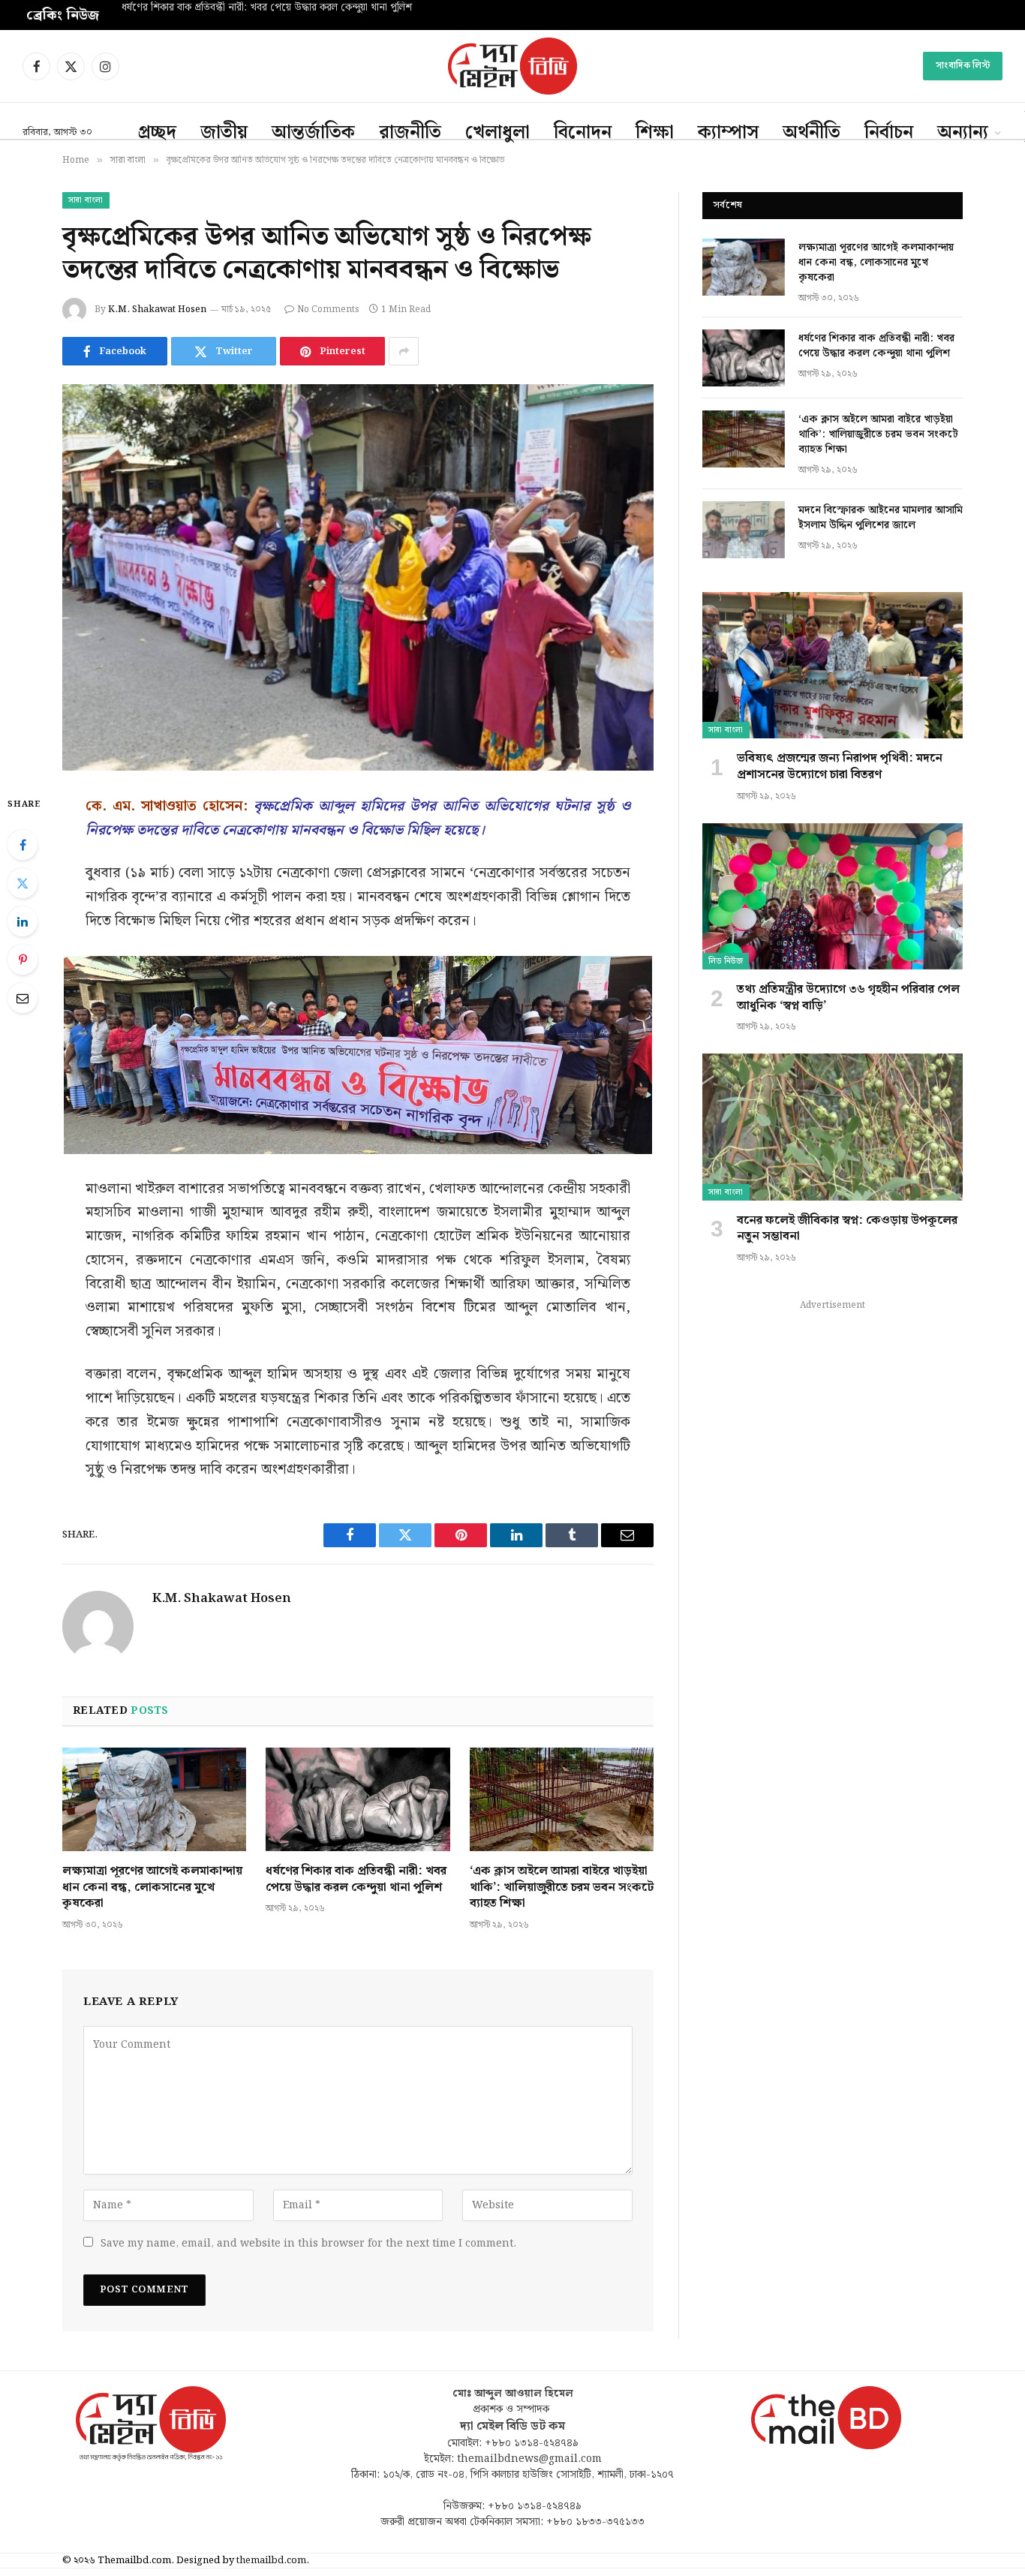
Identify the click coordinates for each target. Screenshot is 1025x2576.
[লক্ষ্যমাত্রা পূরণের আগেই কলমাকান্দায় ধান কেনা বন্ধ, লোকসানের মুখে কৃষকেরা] (154, 1799)
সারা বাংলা (86, 200)
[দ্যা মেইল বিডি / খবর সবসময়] (512, 66)
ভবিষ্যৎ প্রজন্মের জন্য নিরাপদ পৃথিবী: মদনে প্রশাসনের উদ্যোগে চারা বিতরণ (840, 767)
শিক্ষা (655, 133)
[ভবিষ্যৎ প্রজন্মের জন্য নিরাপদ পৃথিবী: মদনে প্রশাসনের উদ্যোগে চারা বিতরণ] (833, 665)
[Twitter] (23, 883)
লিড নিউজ (726, 961)
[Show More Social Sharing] (404, 351)
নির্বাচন (889, 133)
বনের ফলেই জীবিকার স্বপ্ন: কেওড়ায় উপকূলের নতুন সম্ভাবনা (847, 1229)
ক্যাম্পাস (728, 133)
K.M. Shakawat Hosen (157, 310)
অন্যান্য (963, 133)
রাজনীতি (410, 133)
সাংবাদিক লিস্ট (963, 66)
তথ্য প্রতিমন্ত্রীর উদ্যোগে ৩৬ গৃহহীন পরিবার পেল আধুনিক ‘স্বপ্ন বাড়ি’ (848, 998)
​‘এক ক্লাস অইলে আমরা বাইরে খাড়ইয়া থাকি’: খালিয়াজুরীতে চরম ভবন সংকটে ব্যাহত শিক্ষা (562, 1888)
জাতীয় (224, 133)
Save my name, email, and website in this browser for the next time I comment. (308, 2244)
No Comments (328, 310)
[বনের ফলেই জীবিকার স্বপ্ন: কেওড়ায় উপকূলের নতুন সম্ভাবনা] (833, 1127)
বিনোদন (583, 133)
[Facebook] (23, 845)
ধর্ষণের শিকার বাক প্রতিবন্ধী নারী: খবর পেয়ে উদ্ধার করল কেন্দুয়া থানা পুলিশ (267, 8)
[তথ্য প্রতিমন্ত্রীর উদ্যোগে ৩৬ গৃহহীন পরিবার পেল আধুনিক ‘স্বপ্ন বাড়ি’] (833, 896)
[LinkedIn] (23, 921)
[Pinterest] (23, 960)
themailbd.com (271, 2561)
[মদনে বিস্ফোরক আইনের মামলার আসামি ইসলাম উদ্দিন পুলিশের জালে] (744, 530)
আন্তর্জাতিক (313, 133)
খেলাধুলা (497, 133)
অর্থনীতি (812, 133)
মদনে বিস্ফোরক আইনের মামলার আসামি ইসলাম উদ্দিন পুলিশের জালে (881, 518)
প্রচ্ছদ (157, 133)
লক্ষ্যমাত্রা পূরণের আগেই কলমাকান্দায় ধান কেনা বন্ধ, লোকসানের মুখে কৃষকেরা (152, 1888)
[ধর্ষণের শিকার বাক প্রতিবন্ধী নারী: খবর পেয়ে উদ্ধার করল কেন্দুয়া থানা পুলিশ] (358, 1799)
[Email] (23, 998)
